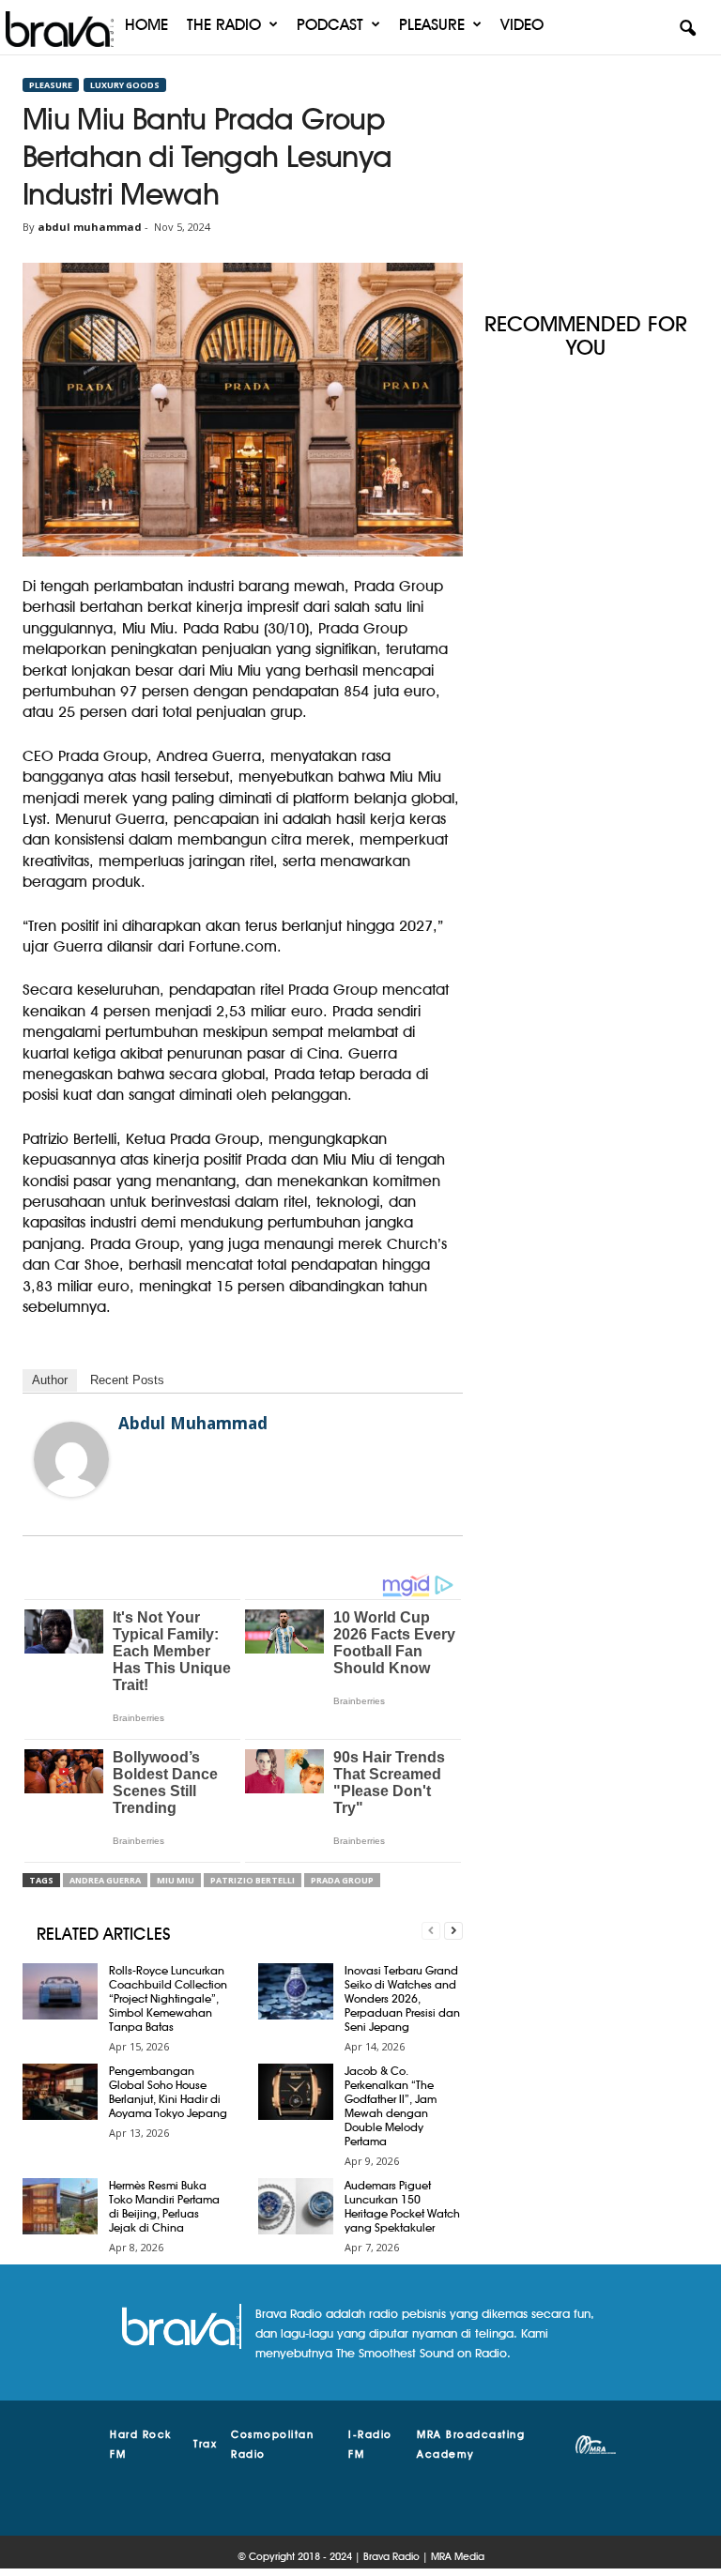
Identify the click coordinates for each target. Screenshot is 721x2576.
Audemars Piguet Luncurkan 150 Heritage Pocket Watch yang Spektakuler (402, 2206)
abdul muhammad (90, 227)
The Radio (224, 24)
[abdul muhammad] (71, 1459)
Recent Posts (127, 1380)
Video (522, 24)
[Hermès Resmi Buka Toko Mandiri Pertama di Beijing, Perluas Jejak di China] (60, 2206)
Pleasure (432, 24)
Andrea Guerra (105, 1880)
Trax (205, 2444)
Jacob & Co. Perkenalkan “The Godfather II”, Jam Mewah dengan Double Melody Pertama (391, 2106)
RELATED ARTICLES (104, 1934)
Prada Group (342, 1880)
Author (50, 1380)
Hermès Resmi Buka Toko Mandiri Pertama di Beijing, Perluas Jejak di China (164, 2206)
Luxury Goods (125, 85)
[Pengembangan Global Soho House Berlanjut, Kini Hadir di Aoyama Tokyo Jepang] (60, 2092)
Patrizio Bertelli (253, 1880)
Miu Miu (176, 1880)
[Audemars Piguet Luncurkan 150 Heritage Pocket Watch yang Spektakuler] (296, 2206)
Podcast (330, 24)
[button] (687, 29)
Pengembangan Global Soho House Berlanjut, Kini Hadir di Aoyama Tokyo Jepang (168, 2092)
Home (146, 24)
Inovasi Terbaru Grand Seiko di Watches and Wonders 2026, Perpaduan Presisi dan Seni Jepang (402, 1998)
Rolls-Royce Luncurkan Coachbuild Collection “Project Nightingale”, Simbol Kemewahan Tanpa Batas (168, 1998)
